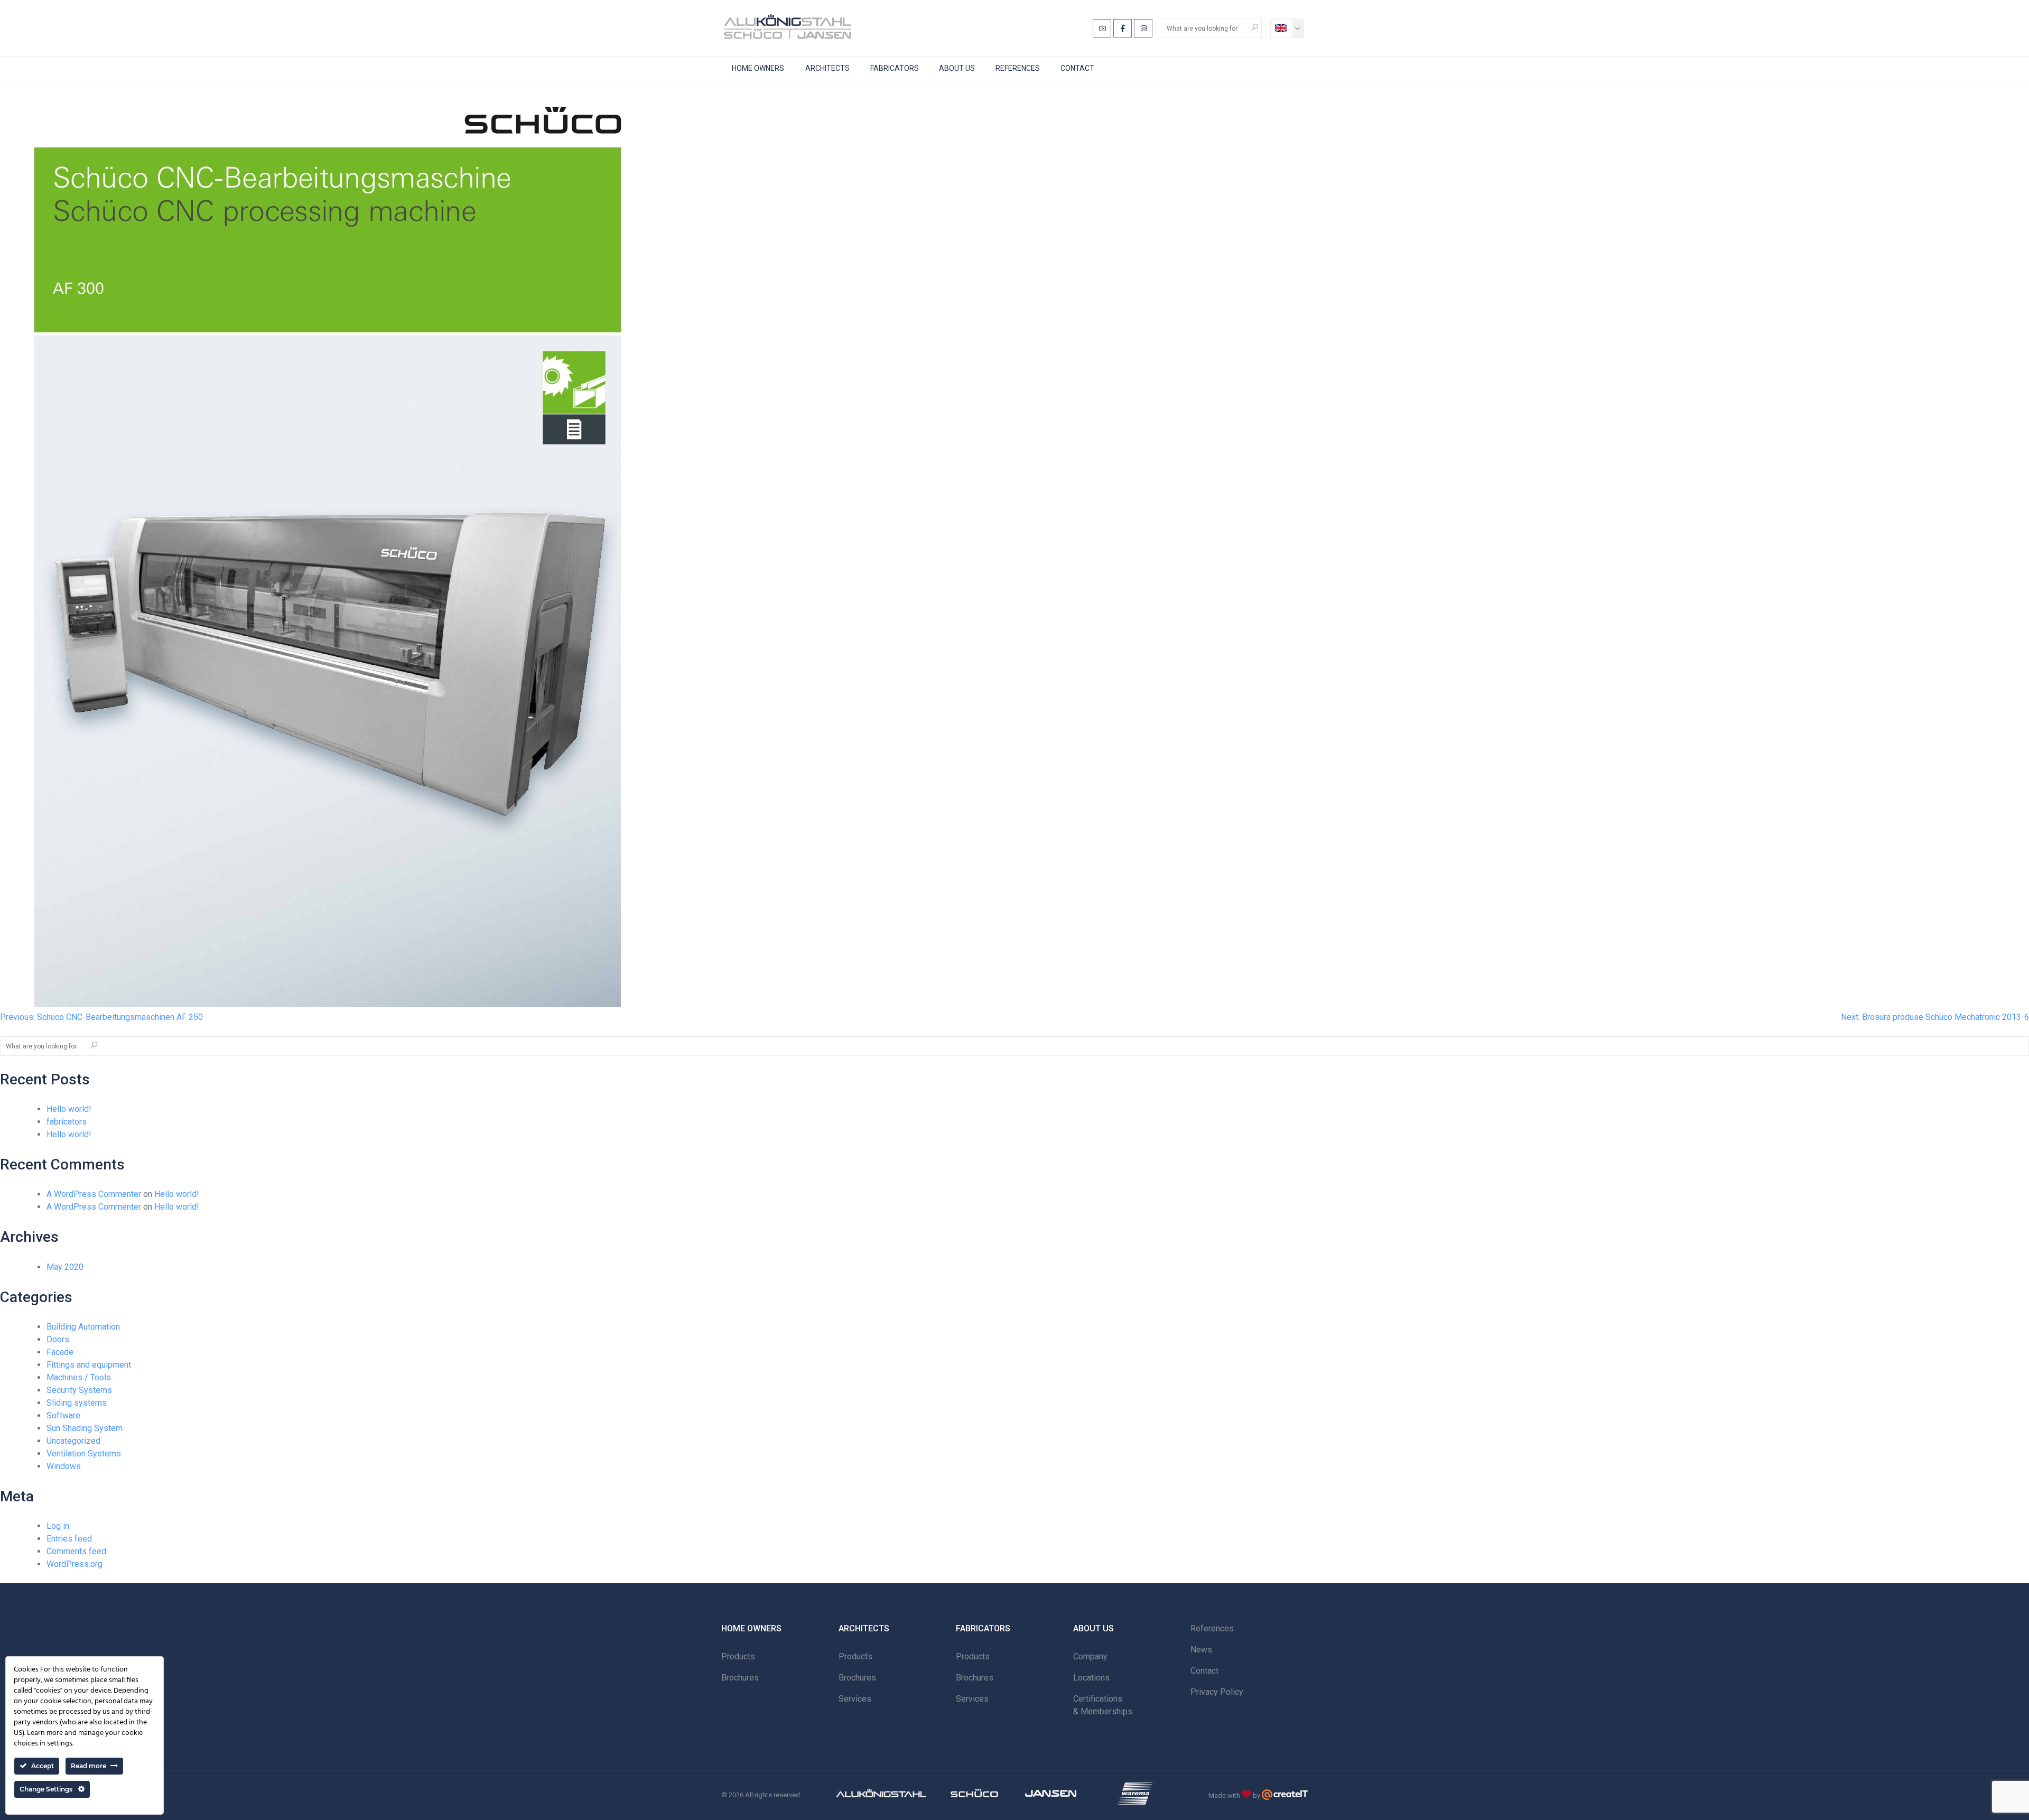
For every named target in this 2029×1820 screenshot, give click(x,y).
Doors (58, 1339)
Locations (1091, 1678)
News (1201, 1650)
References (1018, 68)
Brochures (740, 1678)
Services (855, 1699)
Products (738, 1656)
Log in (58, 1526)
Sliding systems (77, 1403)
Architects (827, 68)
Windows (64, 1466)
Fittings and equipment (89, 1365)
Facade (60, 1352)
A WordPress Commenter (94, 1194)
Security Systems (79, 1390)
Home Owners (758, 68)
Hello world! (69, 1109)
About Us (957, 68)
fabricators (67, 1122)
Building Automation (83, 1327)
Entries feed (69, 1539)
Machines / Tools (79, 1377)
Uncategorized (73, 1441)
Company (1090, 1656)
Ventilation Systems (84, 1454)
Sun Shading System (85, 1428)
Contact (1077, 68)
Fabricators (895, 68)
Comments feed (76, 1551)
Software (63, 1415)
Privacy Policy (1217, 1692)
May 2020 (65, 1267)
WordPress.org (75, 1564)
